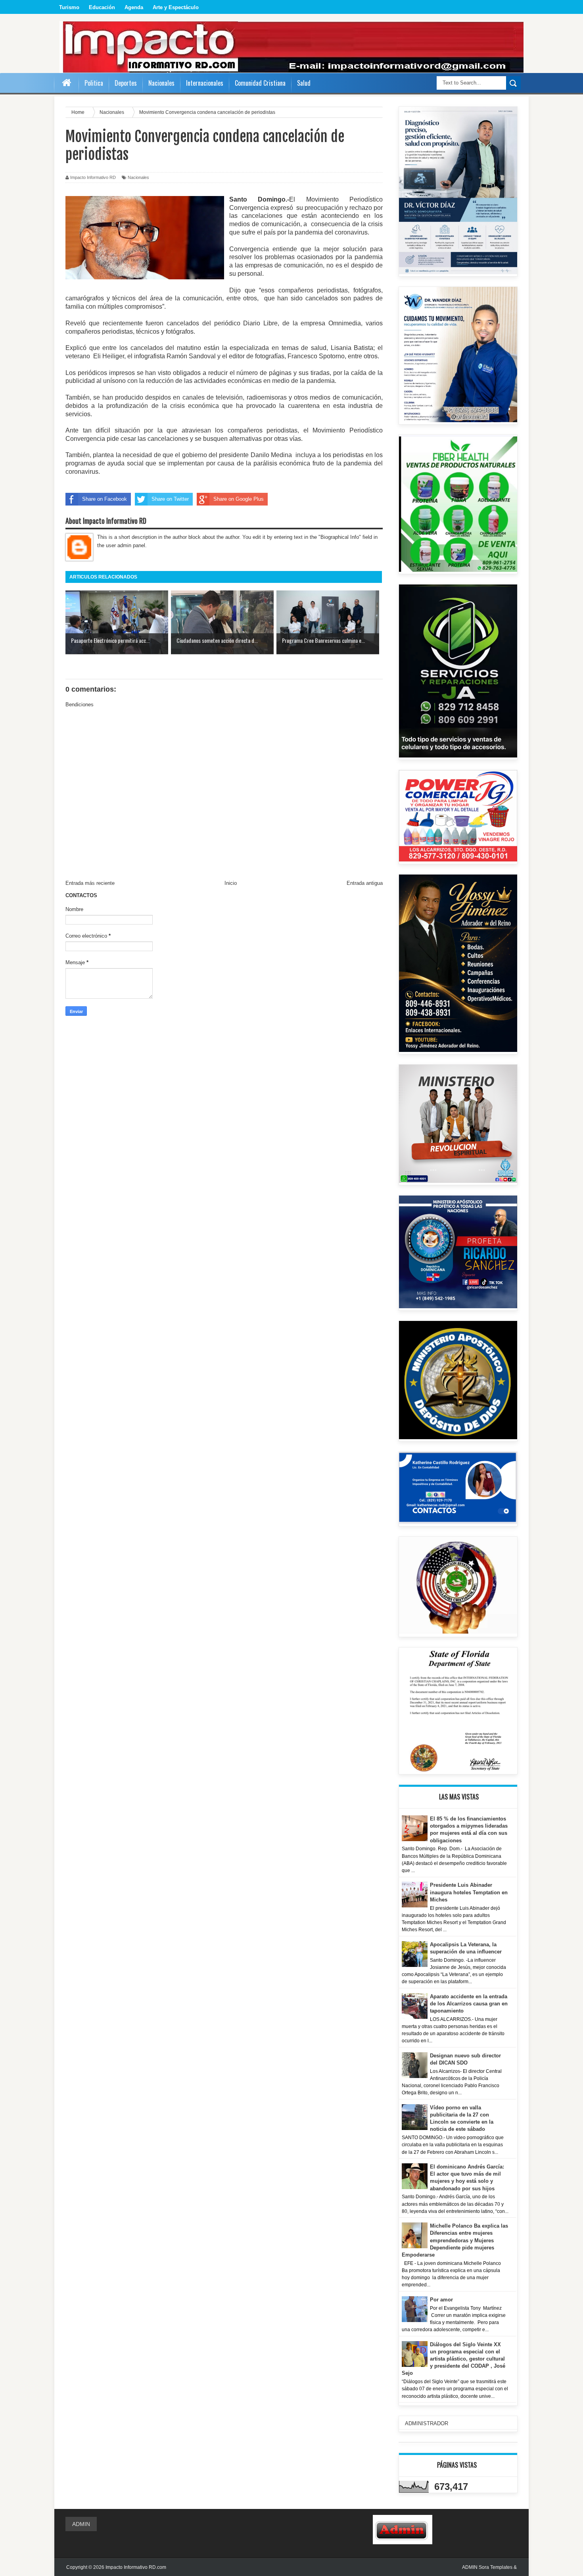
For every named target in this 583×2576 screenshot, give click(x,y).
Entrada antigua (365, 883)
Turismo (69, 7)
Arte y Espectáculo (176, 7)
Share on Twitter (170, 499)
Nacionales (138, 177)
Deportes (126, 83)
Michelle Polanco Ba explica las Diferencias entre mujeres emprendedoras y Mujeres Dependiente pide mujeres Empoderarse (455, 2240)
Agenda (134, 7)
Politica (94, 83)
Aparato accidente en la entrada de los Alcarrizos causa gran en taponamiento (469, 2004)
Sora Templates (496, 2567)
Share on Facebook (105, 499)
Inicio (231, 883)
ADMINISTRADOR (427, 2423)
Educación (102, 7)
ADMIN (81, 2524)
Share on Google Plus (239, 499)
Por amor (441, 2300)
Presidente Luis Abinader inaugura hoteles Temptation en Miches (469, 1892)
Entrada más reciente (90, 883)
